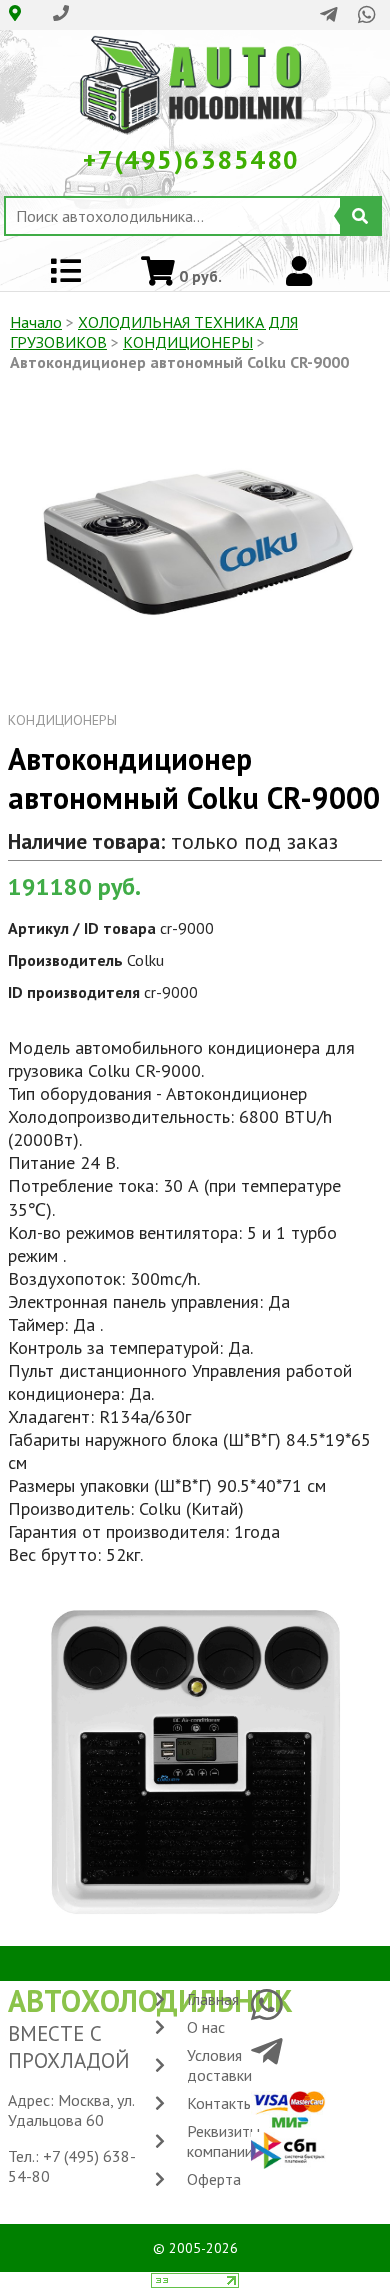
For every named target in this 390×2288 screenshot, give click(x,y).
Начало (36, 322)
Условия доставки (219, 2065)
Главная (213, 1999)
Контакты (220, 2103)
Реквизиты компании (223, 2141)
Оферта (214, 2179)
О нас (206, 2027)
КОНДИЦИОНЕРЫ (188, 342)
